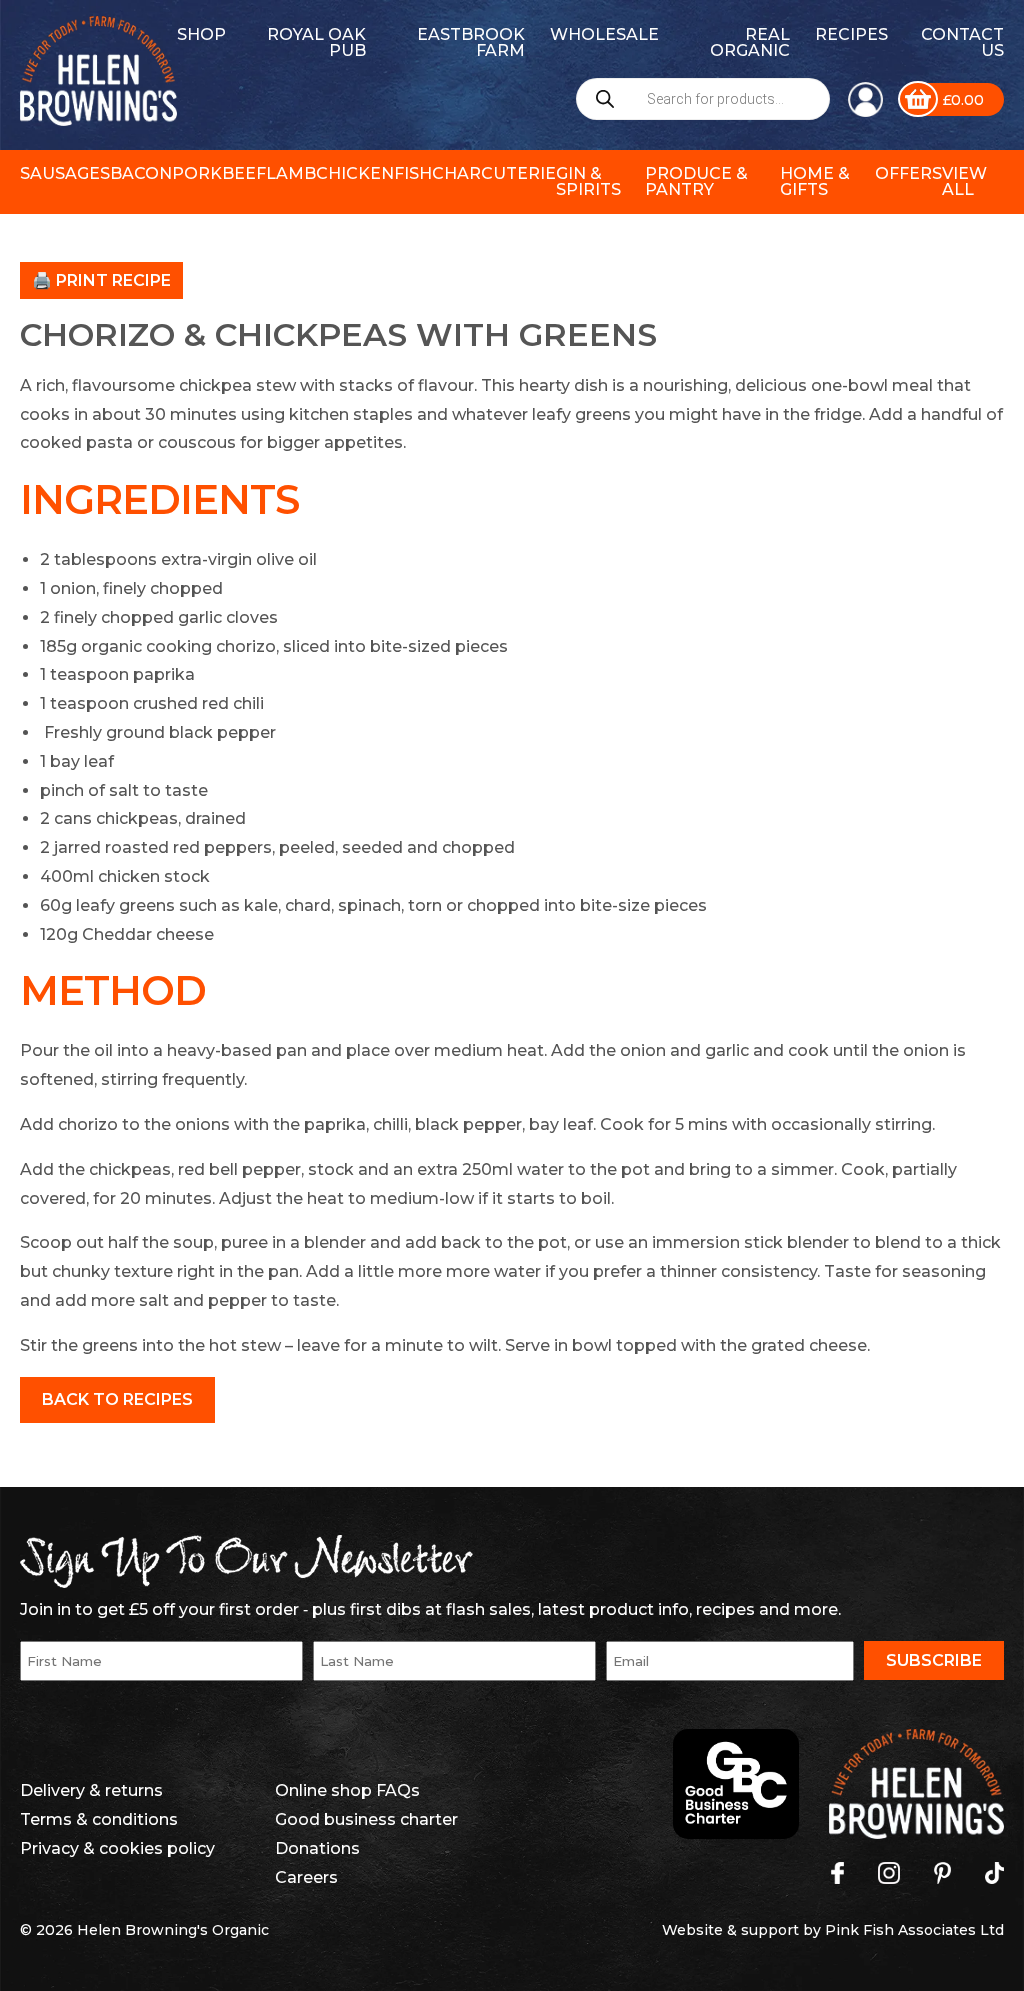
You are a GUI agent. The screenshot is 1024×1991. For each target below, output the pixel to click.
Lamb (291, 173)
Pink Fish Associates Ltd (914, 1930)
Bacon (141, 173)
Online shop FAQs (347, 1790)
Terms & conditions (99, 1819)
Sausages (65, 173)
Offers (908, 173)
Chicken (355, 173)
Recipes (851, 34)
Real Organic (750, 42)
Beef (244, 173)
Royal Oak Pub (316, 42)
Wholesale (604, 34)
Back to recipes (117, 1399)
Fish (413, 173)
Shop (201, 34)
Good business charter (366, 1819)
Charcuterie (494, 173)
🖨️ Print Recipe (101, 280)
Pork (197, 173)
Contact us (962, 42)
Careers (306, 1877)
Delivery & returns (91, 1790)
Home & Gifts (815, 181)
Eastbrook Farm (471, 42)
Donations (317, 1848)
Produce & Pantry (696, 181)
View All (964, 181)
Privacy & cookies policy (117, 1848)
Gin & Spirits (588, 181)
